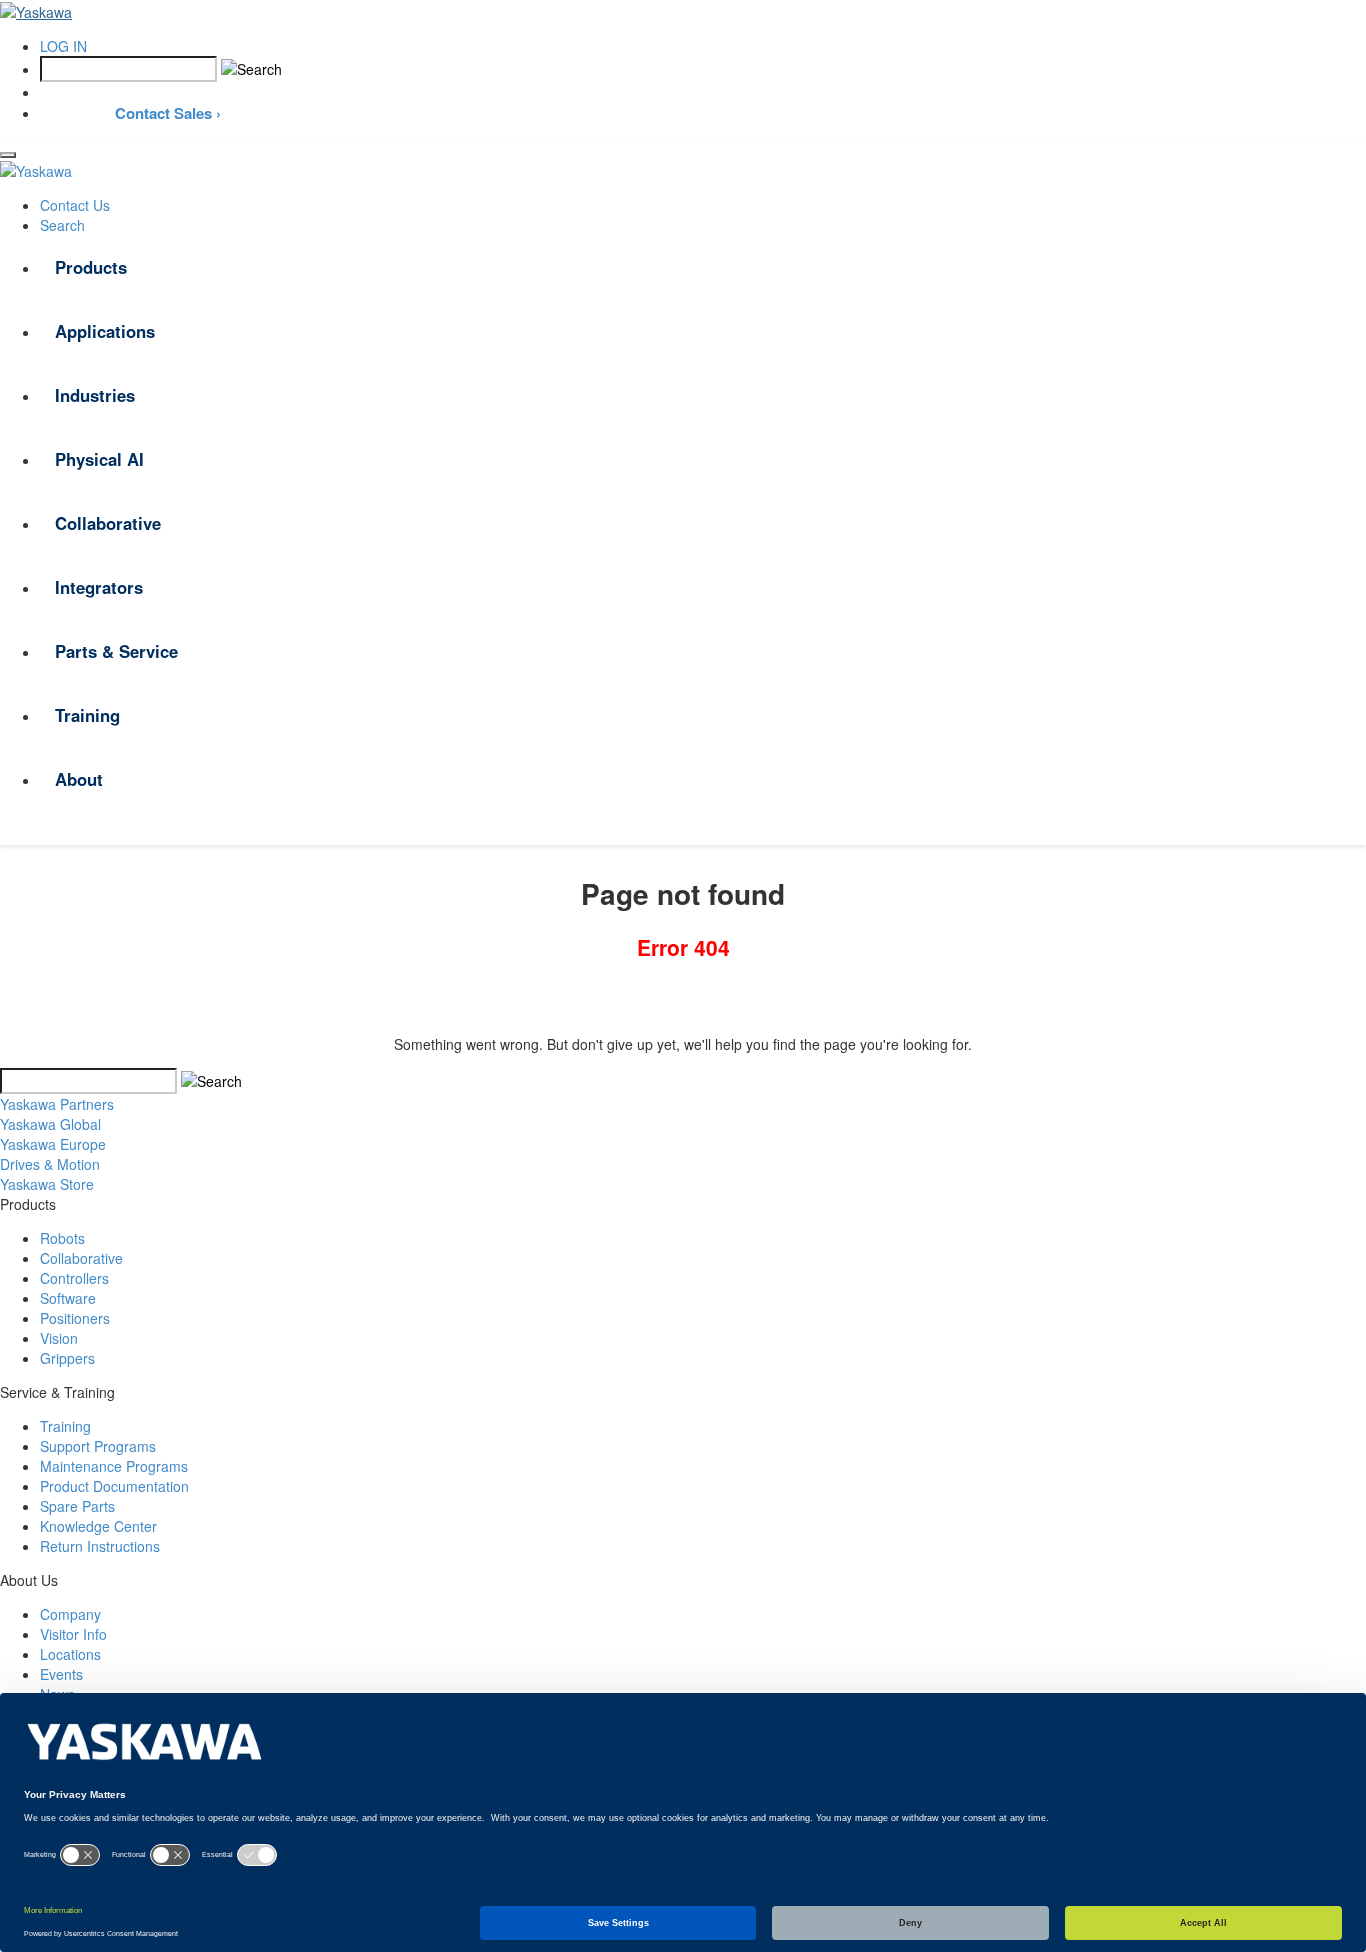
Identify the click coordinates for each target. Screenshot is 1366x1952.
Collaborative (108, 523)
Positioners (75, 1318)
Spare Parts (77, 1506)
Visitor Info (73, 1634)
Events (61, 1674)
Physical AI (99, 459)
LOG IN (63, 46)
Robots (62, 1238)
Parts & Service (116, 651)
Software (68, 1298)
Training (87, 715)
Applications (105, 331)
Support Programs (98, 1446)
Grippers (67, 1358)
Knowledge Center (98, 1526)
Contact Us (75, 205)
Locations (70, 1654)
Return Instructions (100, 1546)
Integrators (99, 587)
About (79, 779)
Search (62, 225)
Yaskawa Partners (57, 1104)
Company (70, 1614)
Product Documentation (114, 1486)
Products (91, 267)
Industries (95, 395)
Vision (59, 1338)
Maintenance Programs (114, 1466)
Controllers (74, 1278)
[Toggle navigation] (8, 155)
